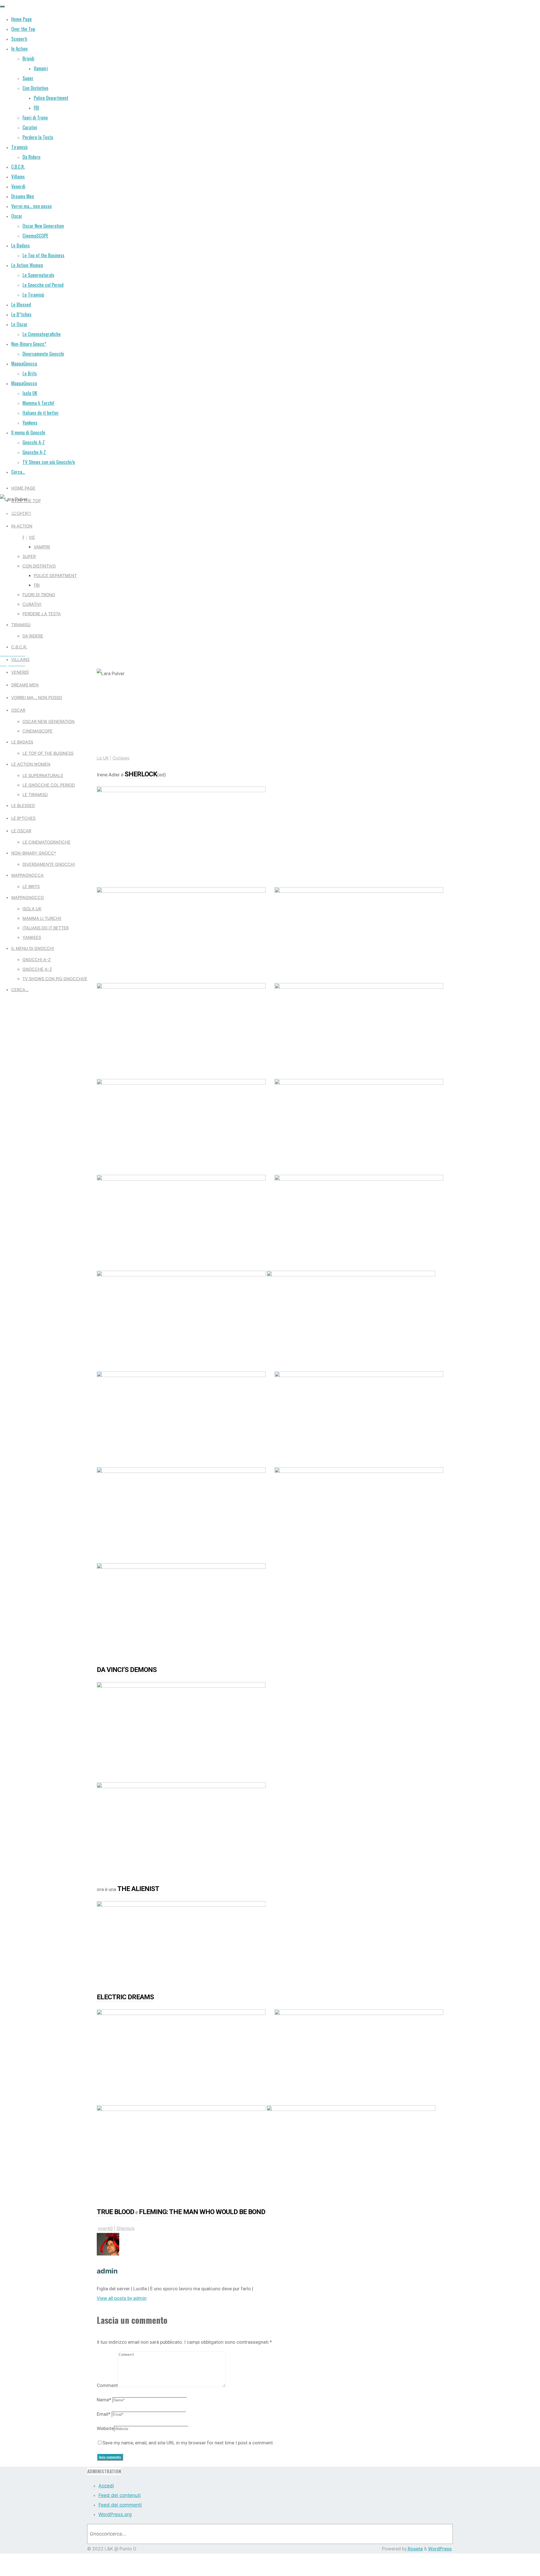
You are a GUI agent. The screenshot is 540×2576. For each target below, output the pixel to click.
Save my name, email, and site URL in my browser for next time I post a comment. (188, 2443)
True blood (115, 2212)
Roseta (415, 2549)
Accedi (106, 2486)
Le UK (11, 511)
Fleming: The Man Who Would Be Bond (202, 2212)
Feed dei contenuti (120, 2495)
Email (104, 2414)
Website (105, 2428)
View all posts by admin (122, 2298)
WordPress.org (115, 2514)
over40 (105, 2228)
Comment (107, 2385)
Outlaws (37, 511)
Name (104, 2400)
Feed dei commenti (120, 2505)
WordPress (440, 2549)
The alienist (138, 1889)
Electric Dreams (125, 1997)
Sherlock (141, 774)
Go (441, 2534)
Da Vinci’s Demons (127, 1670)
